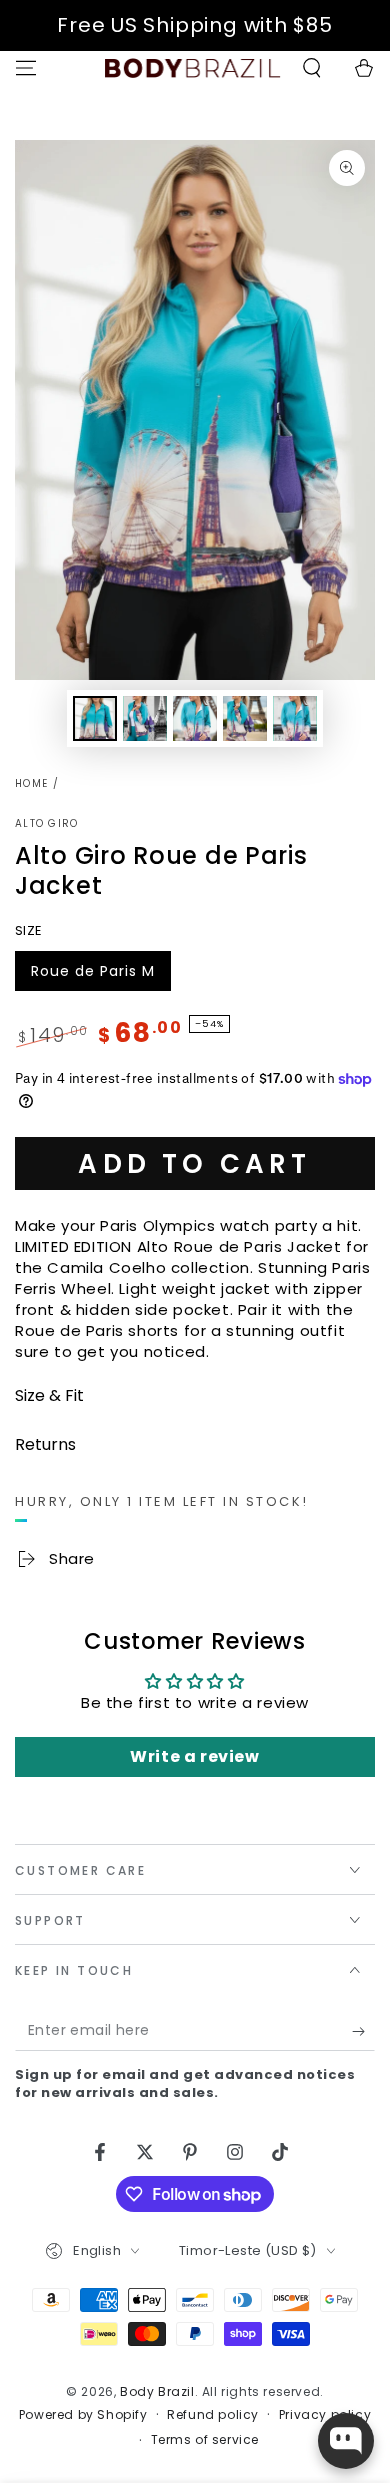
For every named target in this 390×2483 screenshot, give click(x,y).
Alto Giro (47, 824)
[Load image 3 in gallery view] (195, 718)
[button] (312, 68)
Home (31, 783)
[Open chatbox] (346, 2441)
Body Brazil (157, 2391)
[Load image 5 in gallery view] (295, 718)
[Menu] (26, 68)
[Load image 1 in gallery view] (95, 718)
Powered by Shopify (83, 2415)
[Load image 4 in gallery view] (245, 718)
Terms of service (205, 2440)
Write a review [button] (194, 1756)
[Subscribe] (363, 2031)
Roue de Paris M (92, 976)
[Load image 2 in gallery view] (145, 718)
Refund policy (213, 2415)
